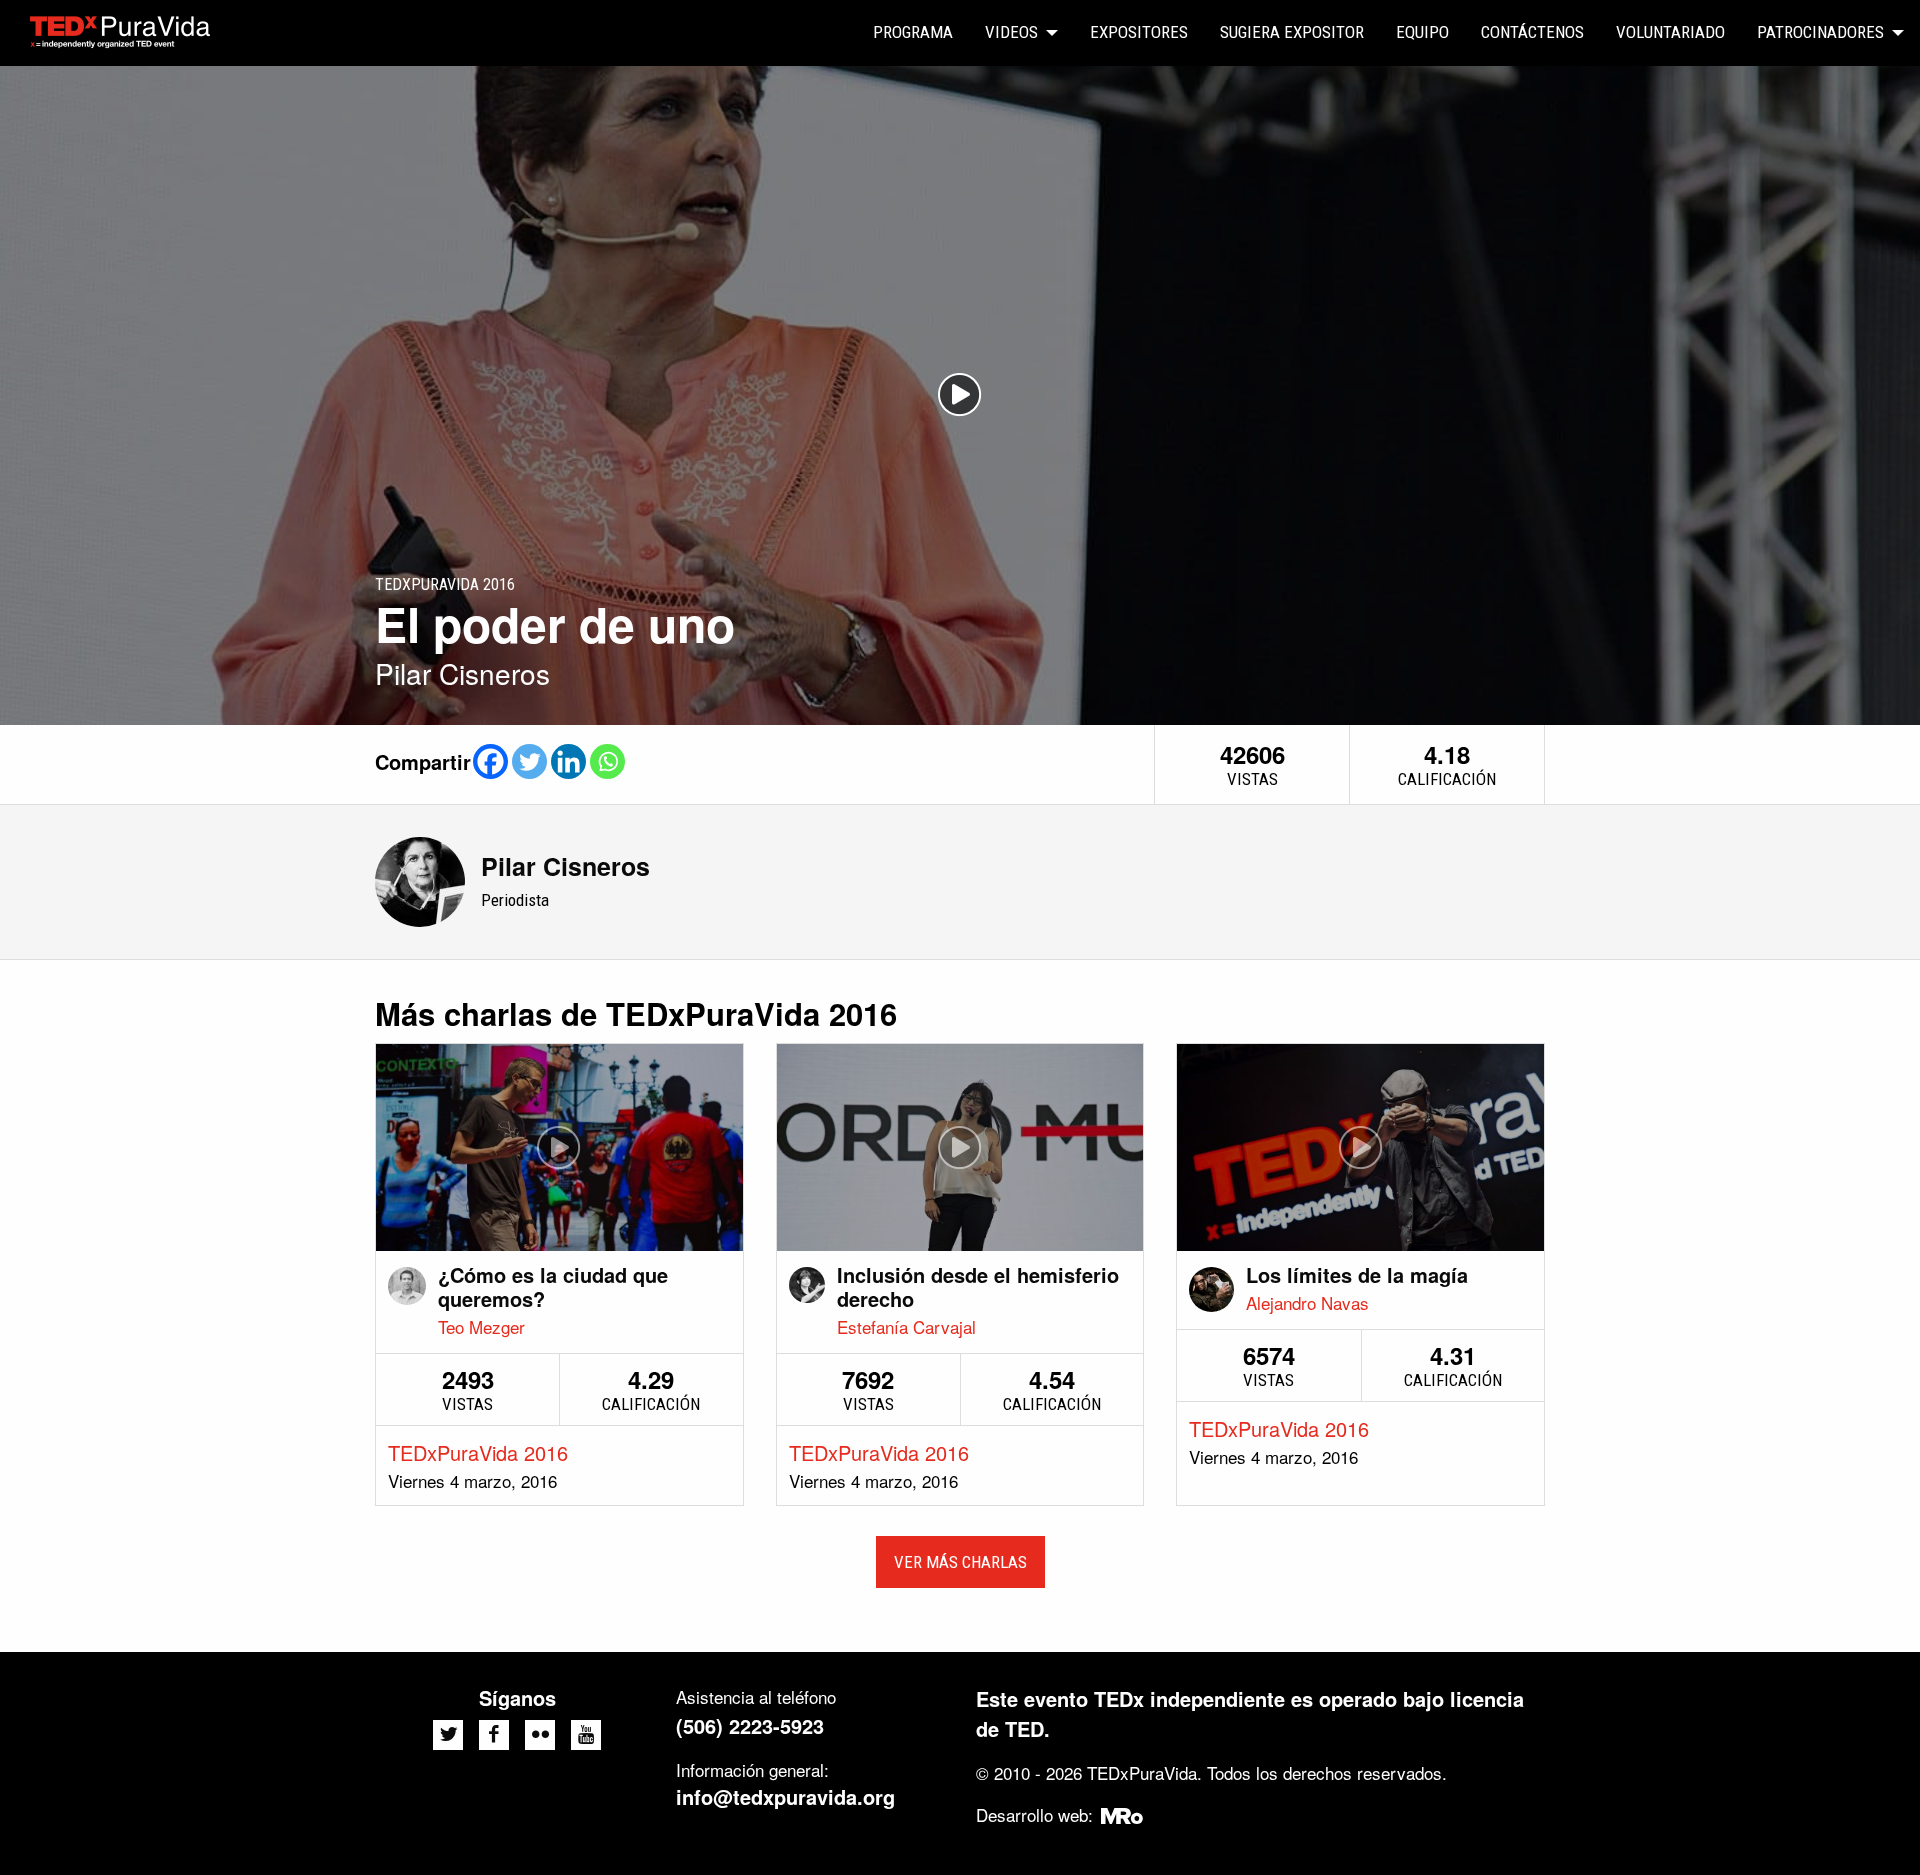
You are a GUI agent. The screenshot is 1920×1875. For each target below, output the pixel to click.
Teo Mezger (481, 1326)
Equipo (1422, 32)
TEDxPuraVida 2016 (478, 1452)
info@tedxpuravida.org (785, 1796)
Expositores (1139, 32)
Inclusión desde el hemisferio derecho (978, 1286)
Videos (1011, 32)
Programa (913, 32)
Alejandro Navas (1307, 1302)
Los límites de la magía (1357, 1274)
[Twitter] (529, 761)
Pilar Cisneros (565, 866)
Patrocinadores (1820, 32)
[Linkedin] (568, 761)
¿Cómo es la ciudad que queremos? (553, 1286)
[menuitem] (913, 33)
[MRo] (1122, 1814)
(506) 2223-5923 (750, 1725)
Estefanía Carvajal (906, 1326)
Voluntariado (1670, 32)
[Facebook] (490, 761)
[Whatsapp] (607, 761)
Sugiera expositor (1292, 32)
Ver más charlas (960, 1562)
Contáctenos (1532, 32)
